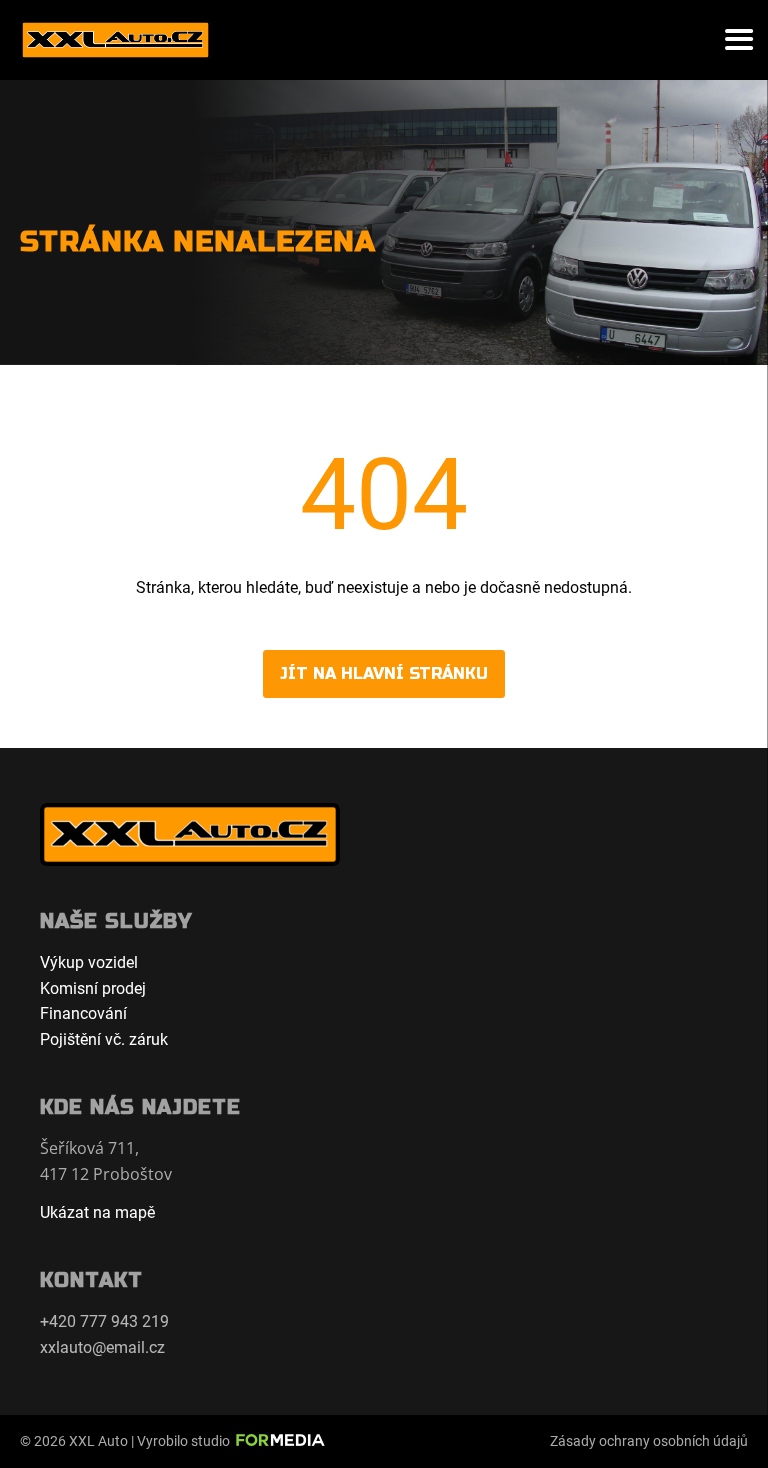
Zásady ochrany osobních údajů (649, 1441)
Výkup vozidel (89, 962)
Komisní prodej (93, 988)
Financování (83, 1013)
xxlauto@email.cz (102, 1347)
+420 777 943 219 (104, 1321)
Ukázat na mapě (97, 1212)
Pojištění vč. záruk (104, 1039)
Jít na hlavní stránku (384, 673)
